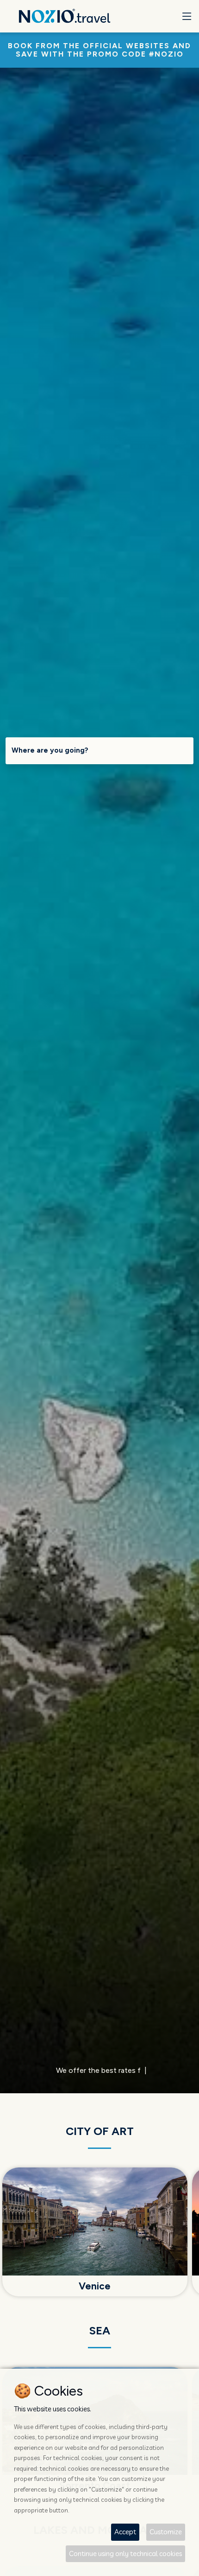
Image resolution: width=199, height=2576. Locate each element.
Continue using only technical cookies (125, 2554)
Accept (125, 2532)
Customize (166, 2532)
